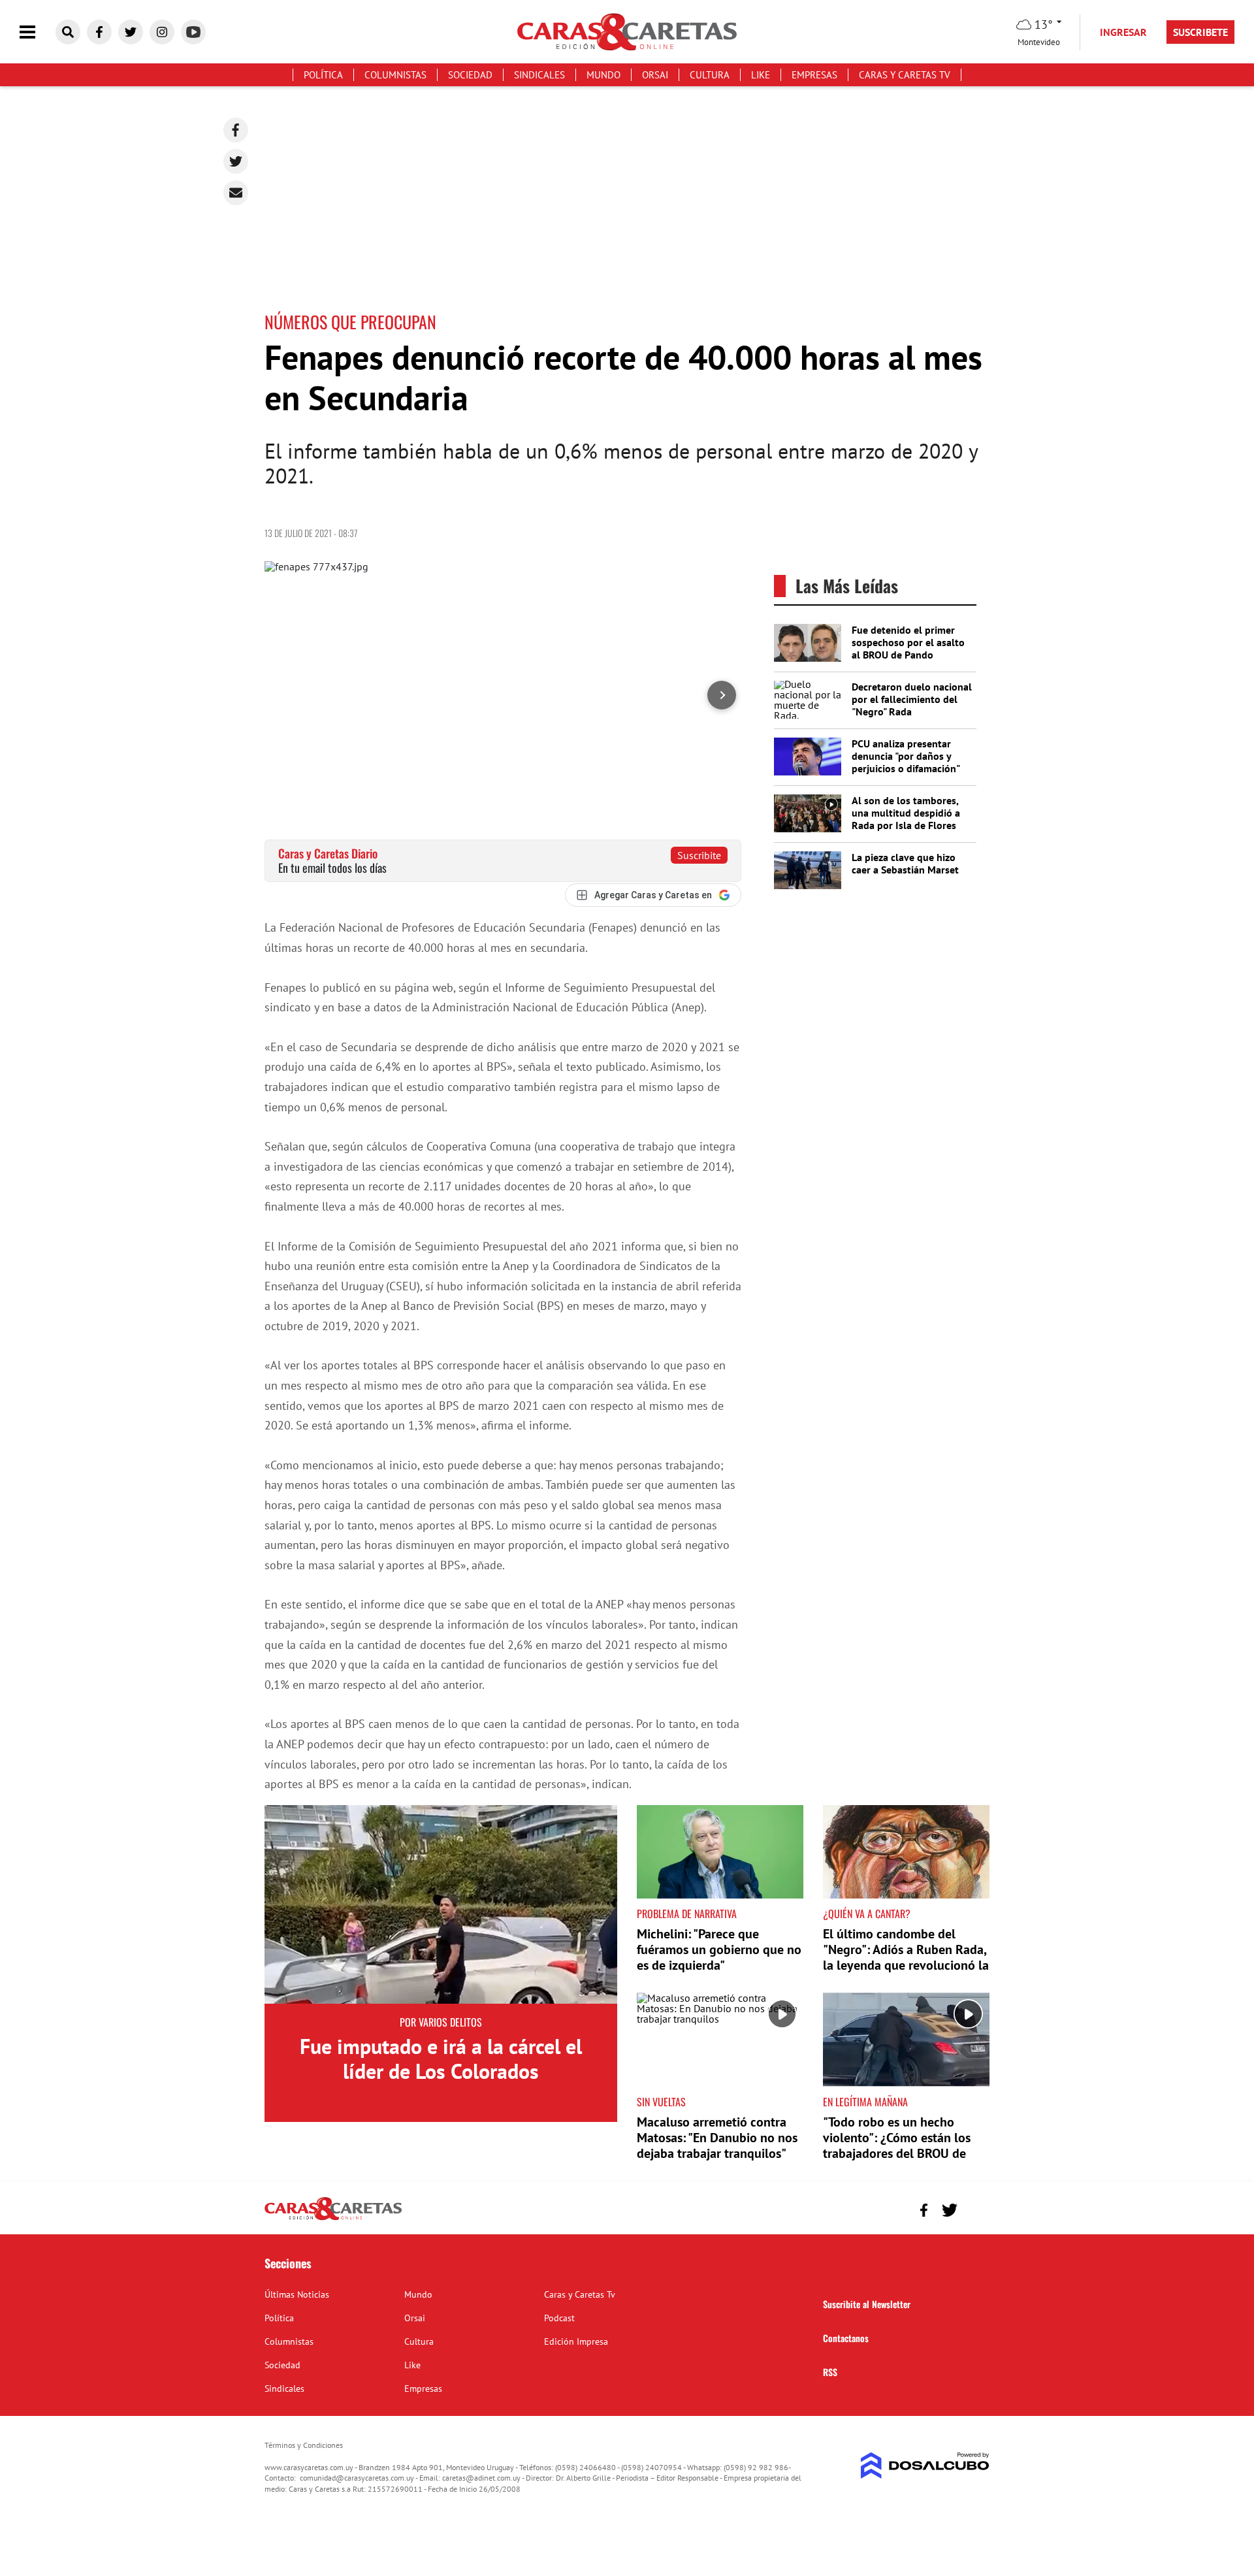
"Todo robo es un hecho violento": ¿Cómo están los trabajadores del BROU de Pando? (897, 2145)
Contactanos (846, 2338)
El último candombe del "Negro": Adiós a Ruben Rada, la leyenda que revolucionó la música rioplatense (906, 1957)
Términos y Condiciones (304, 2445)
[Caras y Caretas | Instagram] (162, 32)
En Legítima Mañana (865, 2102)
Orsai (655, 75)
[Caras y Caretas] (333, 2219)
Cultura (710, 75)
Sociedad (470, 75)
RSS (830, 2372)
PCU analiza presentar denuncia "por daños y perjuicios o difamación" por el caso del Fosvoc (906, 762)
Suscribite (699, 855)
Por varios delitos (441, 2022)
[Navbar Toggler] (37, 32)
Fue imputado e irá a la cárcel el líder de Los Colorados (441, 2059)
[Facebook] (236, 130)
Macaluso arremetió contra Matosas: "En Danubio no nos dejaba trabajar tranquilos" (717, 2138)
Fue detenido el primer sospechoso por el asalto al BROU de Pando (908, 642)
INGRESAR (1123, 32)
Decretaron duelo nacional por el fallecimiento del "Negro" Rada (912, 699)
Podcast (559, 2318)
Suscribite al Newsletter (867, 2304)
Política (323, 75)
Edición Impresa (576, 2341)
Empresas (814, 75)
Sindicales (539, 75)
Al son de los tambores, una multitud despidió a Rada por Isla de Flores (906, 813)
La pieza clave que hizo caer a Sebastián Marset (905, 863)
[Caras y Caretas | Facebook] (99, 32)
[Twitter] (236, 161)
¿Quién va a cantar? (867, 1914)
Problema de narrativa (687, 1914)
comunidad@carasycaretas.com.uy (357, 2478)
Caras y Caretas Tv (905, 75)
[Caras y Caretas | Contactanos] (975, 2209)
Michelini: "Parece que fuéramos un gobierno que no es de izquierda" (719, 1949)
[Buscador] (68, 32)
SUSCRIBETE (1200, 32)
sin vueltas (661, 2102)
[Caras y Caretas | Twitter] (131, 32)
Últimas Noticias (297, 2294)
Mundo (603, 75)
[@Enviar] (236, 193)
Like (761, 75)
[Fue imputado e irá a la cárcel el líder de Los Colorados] (441, 1904)
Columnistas (395, 75)
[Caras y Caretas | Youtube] (193, 32)
